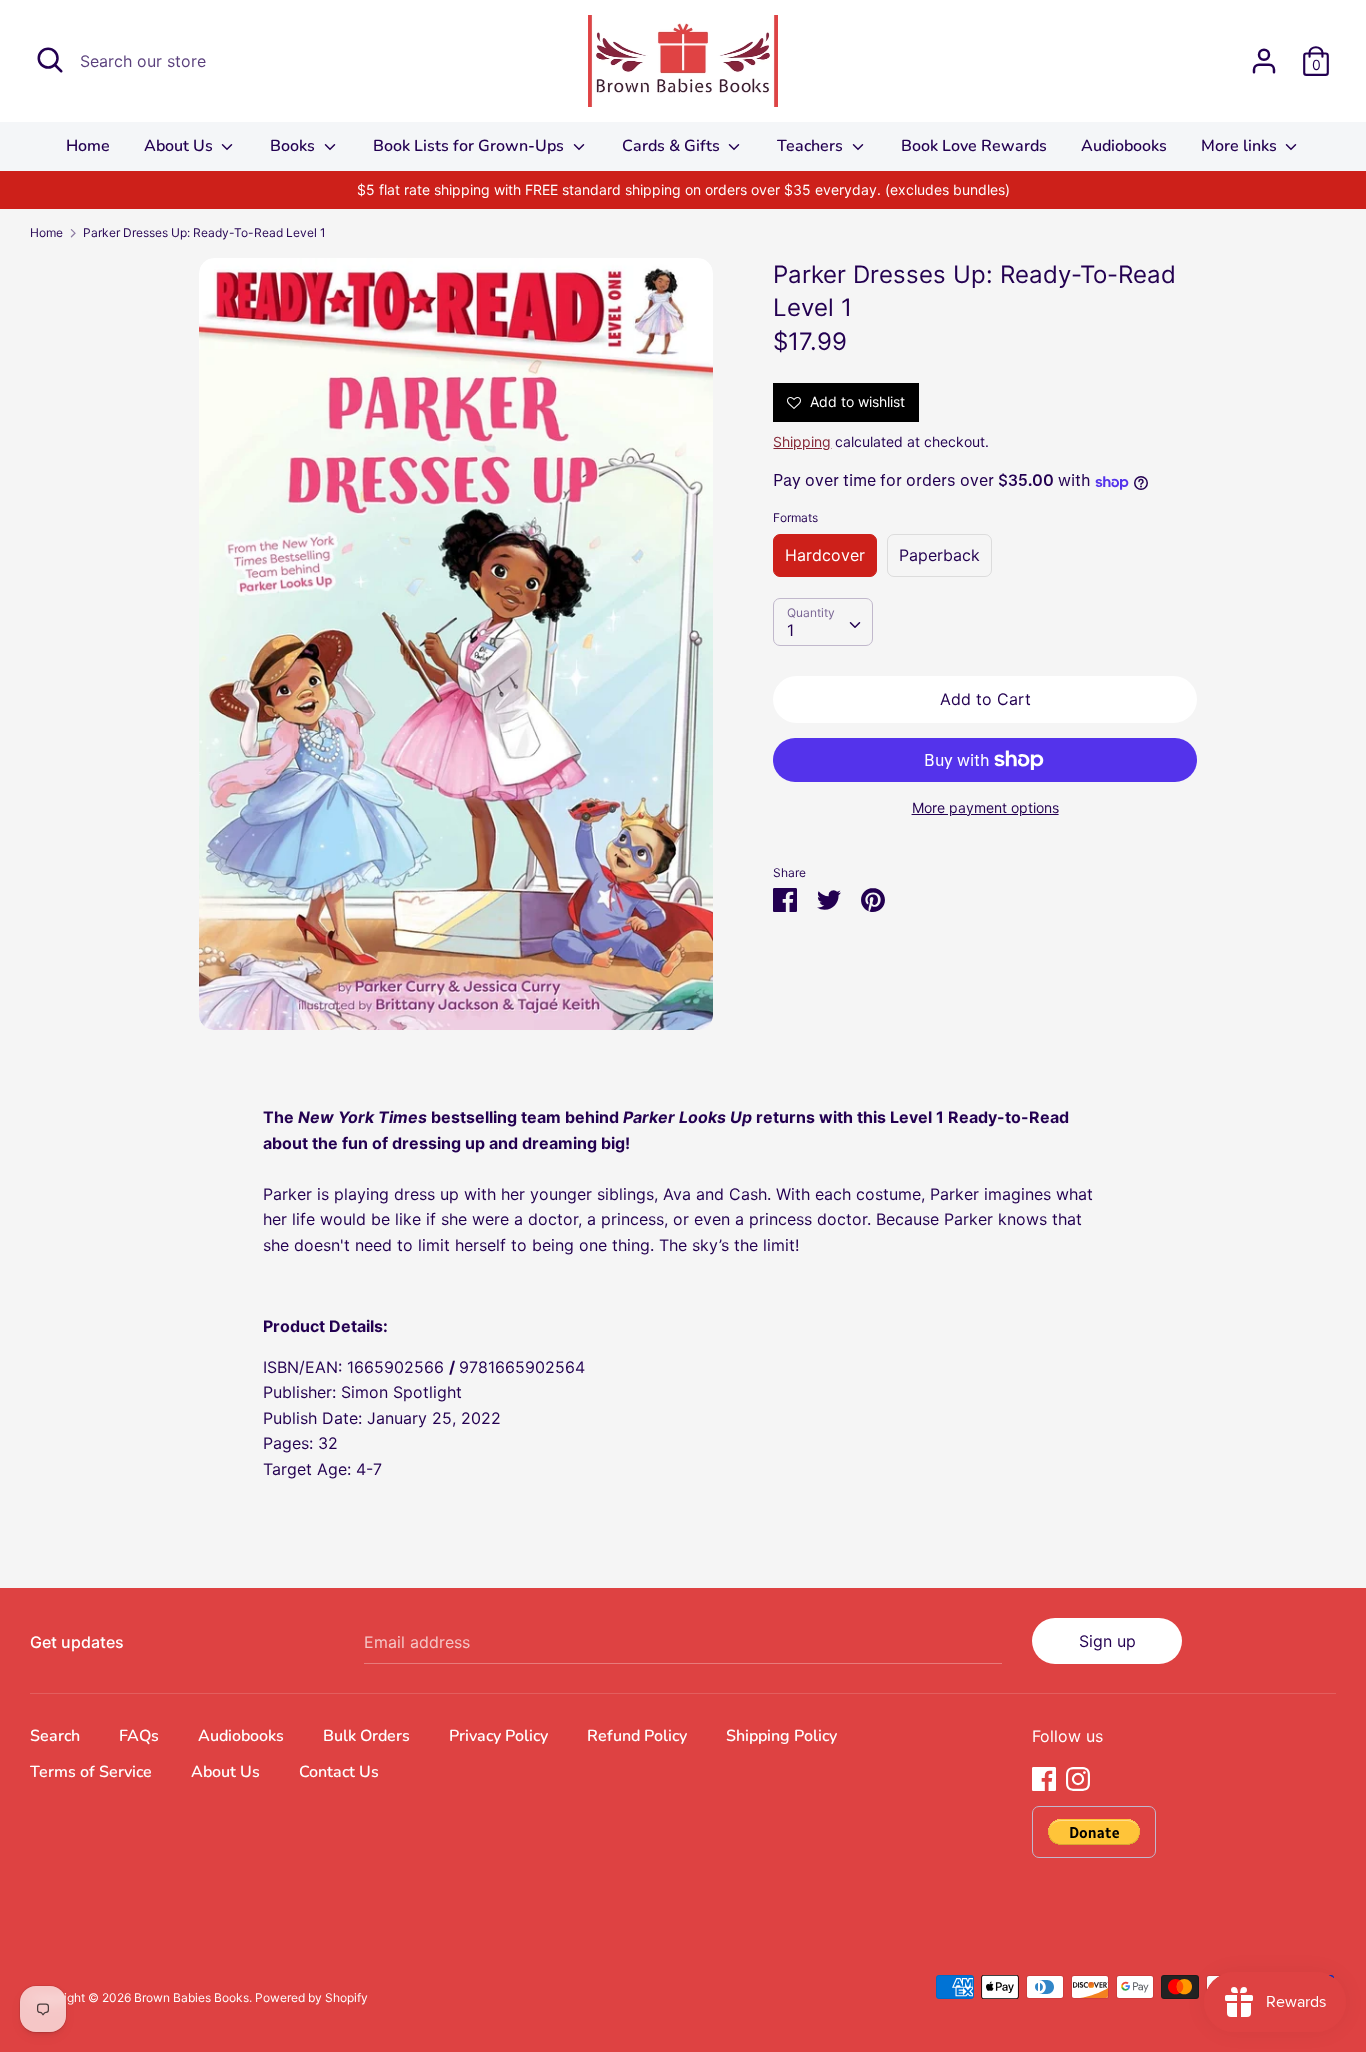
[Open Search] (50, 60)
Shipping (802, 441)
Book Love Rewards (974, 146)
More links (1241, 146)
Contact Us (339, 1772)
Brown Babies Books (191, 1997)
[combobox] (823, 623)
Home (88, 146)
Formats (795, 518)
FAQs (139, 1736)
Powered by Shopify (311, 1997)
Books (294, 146)
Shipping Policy (781, 1736)
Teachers (812, 146)
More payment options (985, 807)
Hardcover (825, 555)
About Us (180, 146)
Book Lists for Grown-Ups (470, 146)
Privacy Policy (498, 1736)
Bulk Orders (366, 1736)
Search (55, 1736)
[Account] (1264, 53)
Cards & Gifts (673, 146)
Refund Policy (637, 1736)
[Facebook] (1044, 1777)
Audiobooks (1124, 146)
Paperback (939, 555)
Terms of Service (91, 1772)
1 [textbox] (790, 631)
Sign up (1107, 1641)
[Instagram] (1078, 1777)
